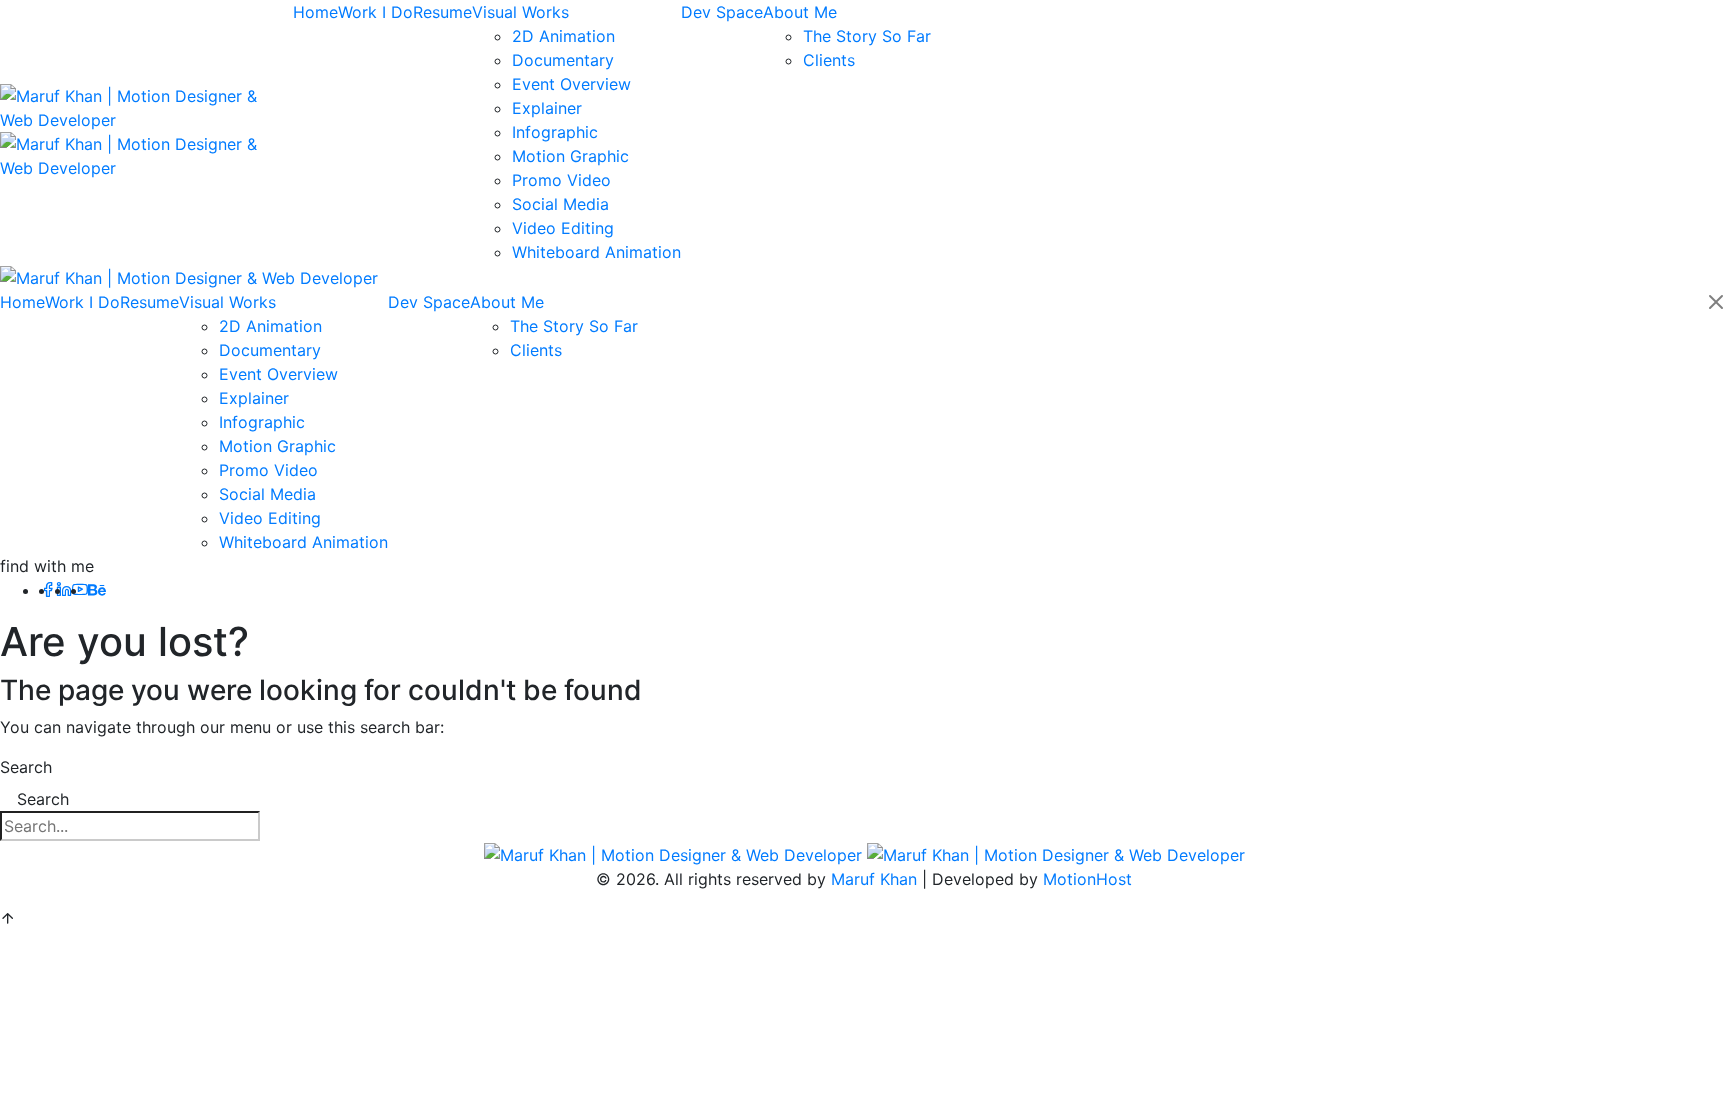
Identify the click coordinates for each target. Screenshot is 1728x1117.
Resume (442, 12)
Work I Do (375, 12)
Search (26, 767)
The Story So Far (867, 36)
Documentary (563, 60)
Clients (829, 60)
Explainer (547, 108)
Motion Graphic (570, 156)
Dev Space (722, 12)
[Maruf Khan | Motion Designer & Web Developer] (189, 276)
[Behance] (97, 590)
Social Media (560, 204)
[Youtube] (80, 590)
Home (315, 12)
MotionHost (1087, 879)
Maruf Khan (874, 879)
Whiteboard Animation (596, 252)
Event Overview (571, 84)
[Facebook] (48, 590)
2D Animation (563, 36)
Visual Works (520, 12)
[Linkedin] (64, 590)
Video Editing (563, 228)
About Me (800, 12)
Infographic (555, 132)
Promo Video (561, 180)
